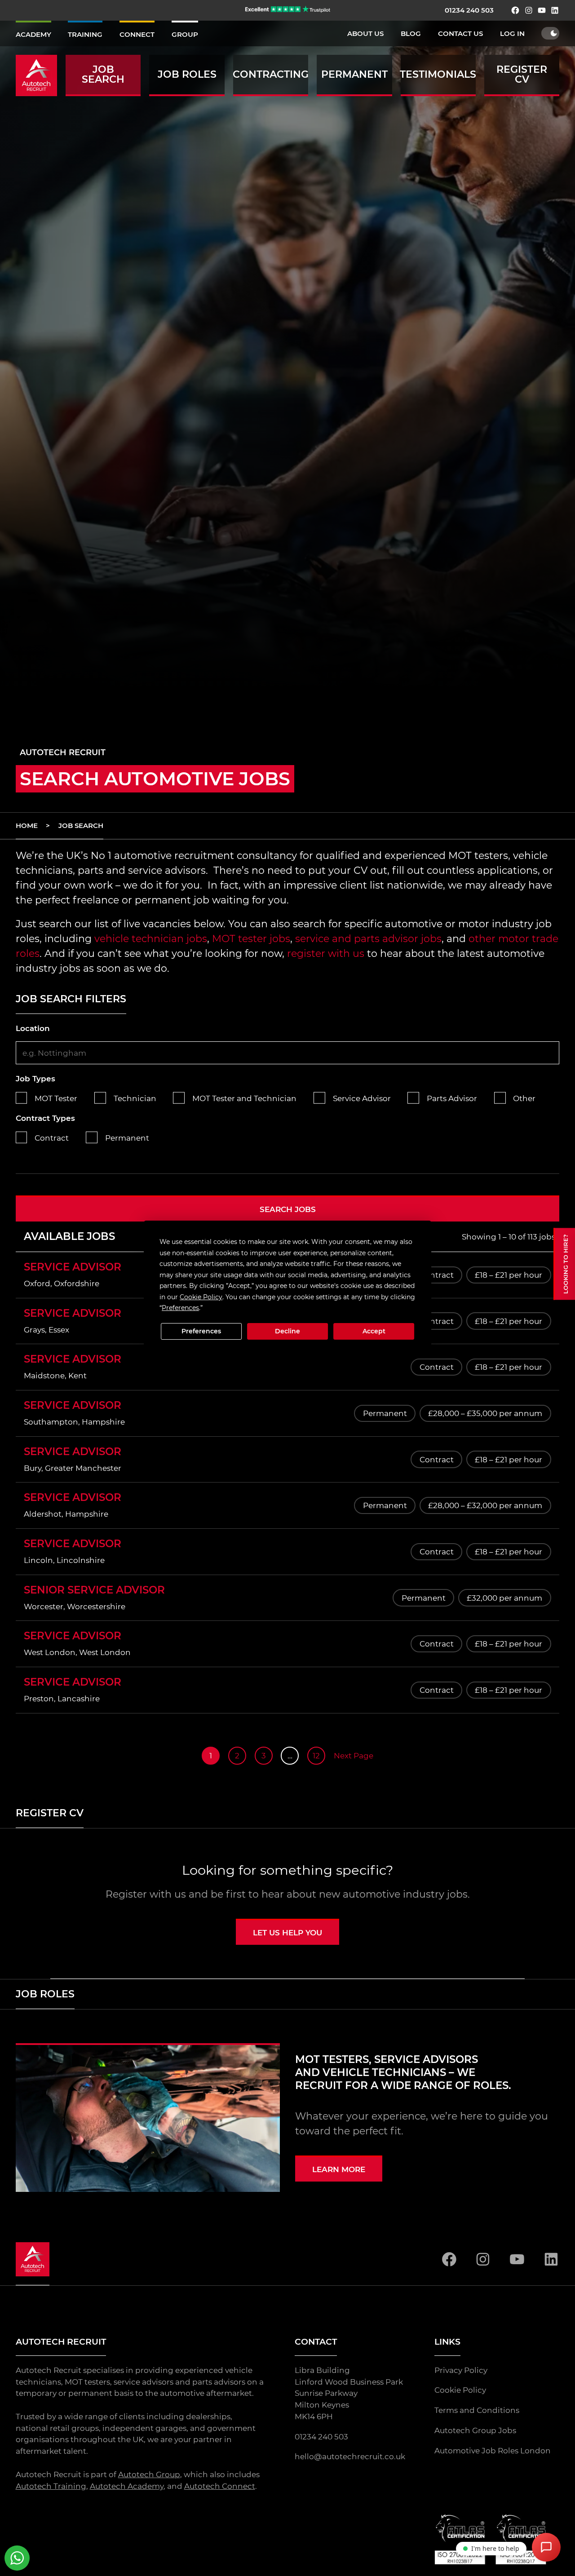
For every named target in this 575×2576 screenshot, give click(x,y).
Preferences (201, 1331)
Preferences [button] (180, 1308)
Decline (287, 1331)
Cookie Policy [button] (201, 1297)
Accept (374, 1331)
